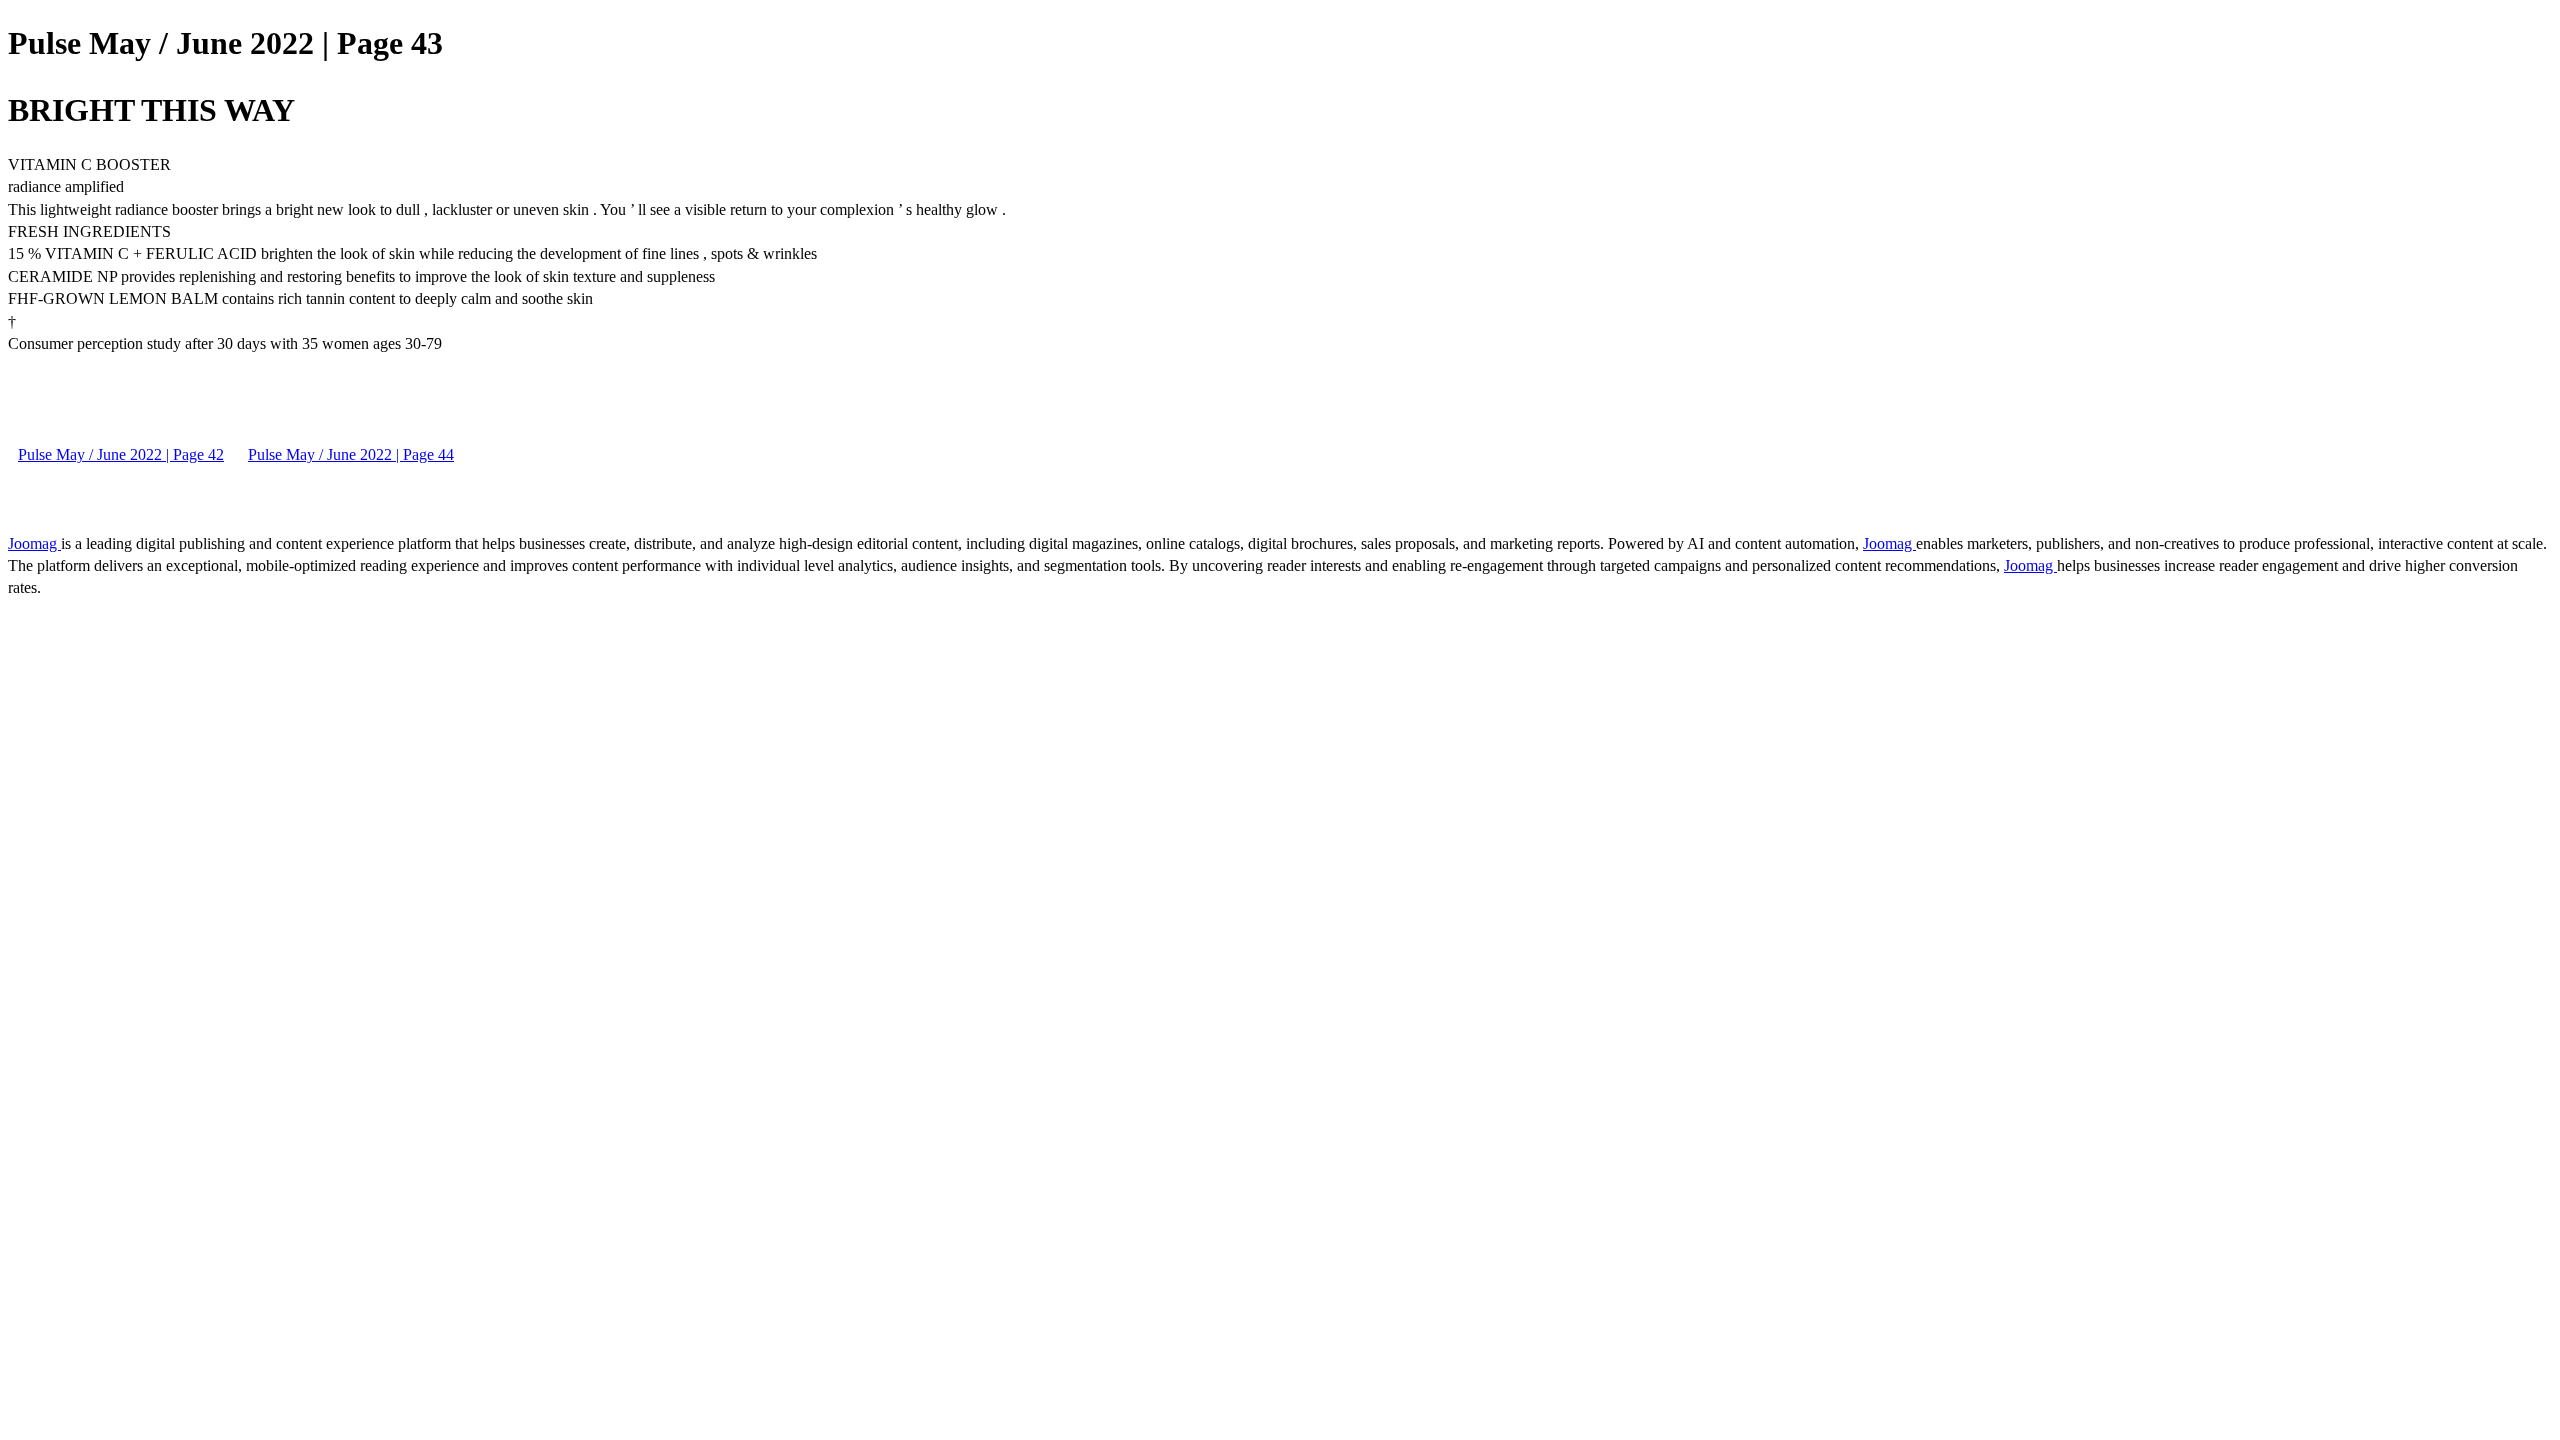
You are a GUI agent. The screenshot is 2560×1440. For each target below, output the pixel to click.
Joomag (34, 543)
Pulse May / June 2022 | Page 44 (351, 454)
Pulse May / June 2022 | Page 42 (121, 454)
